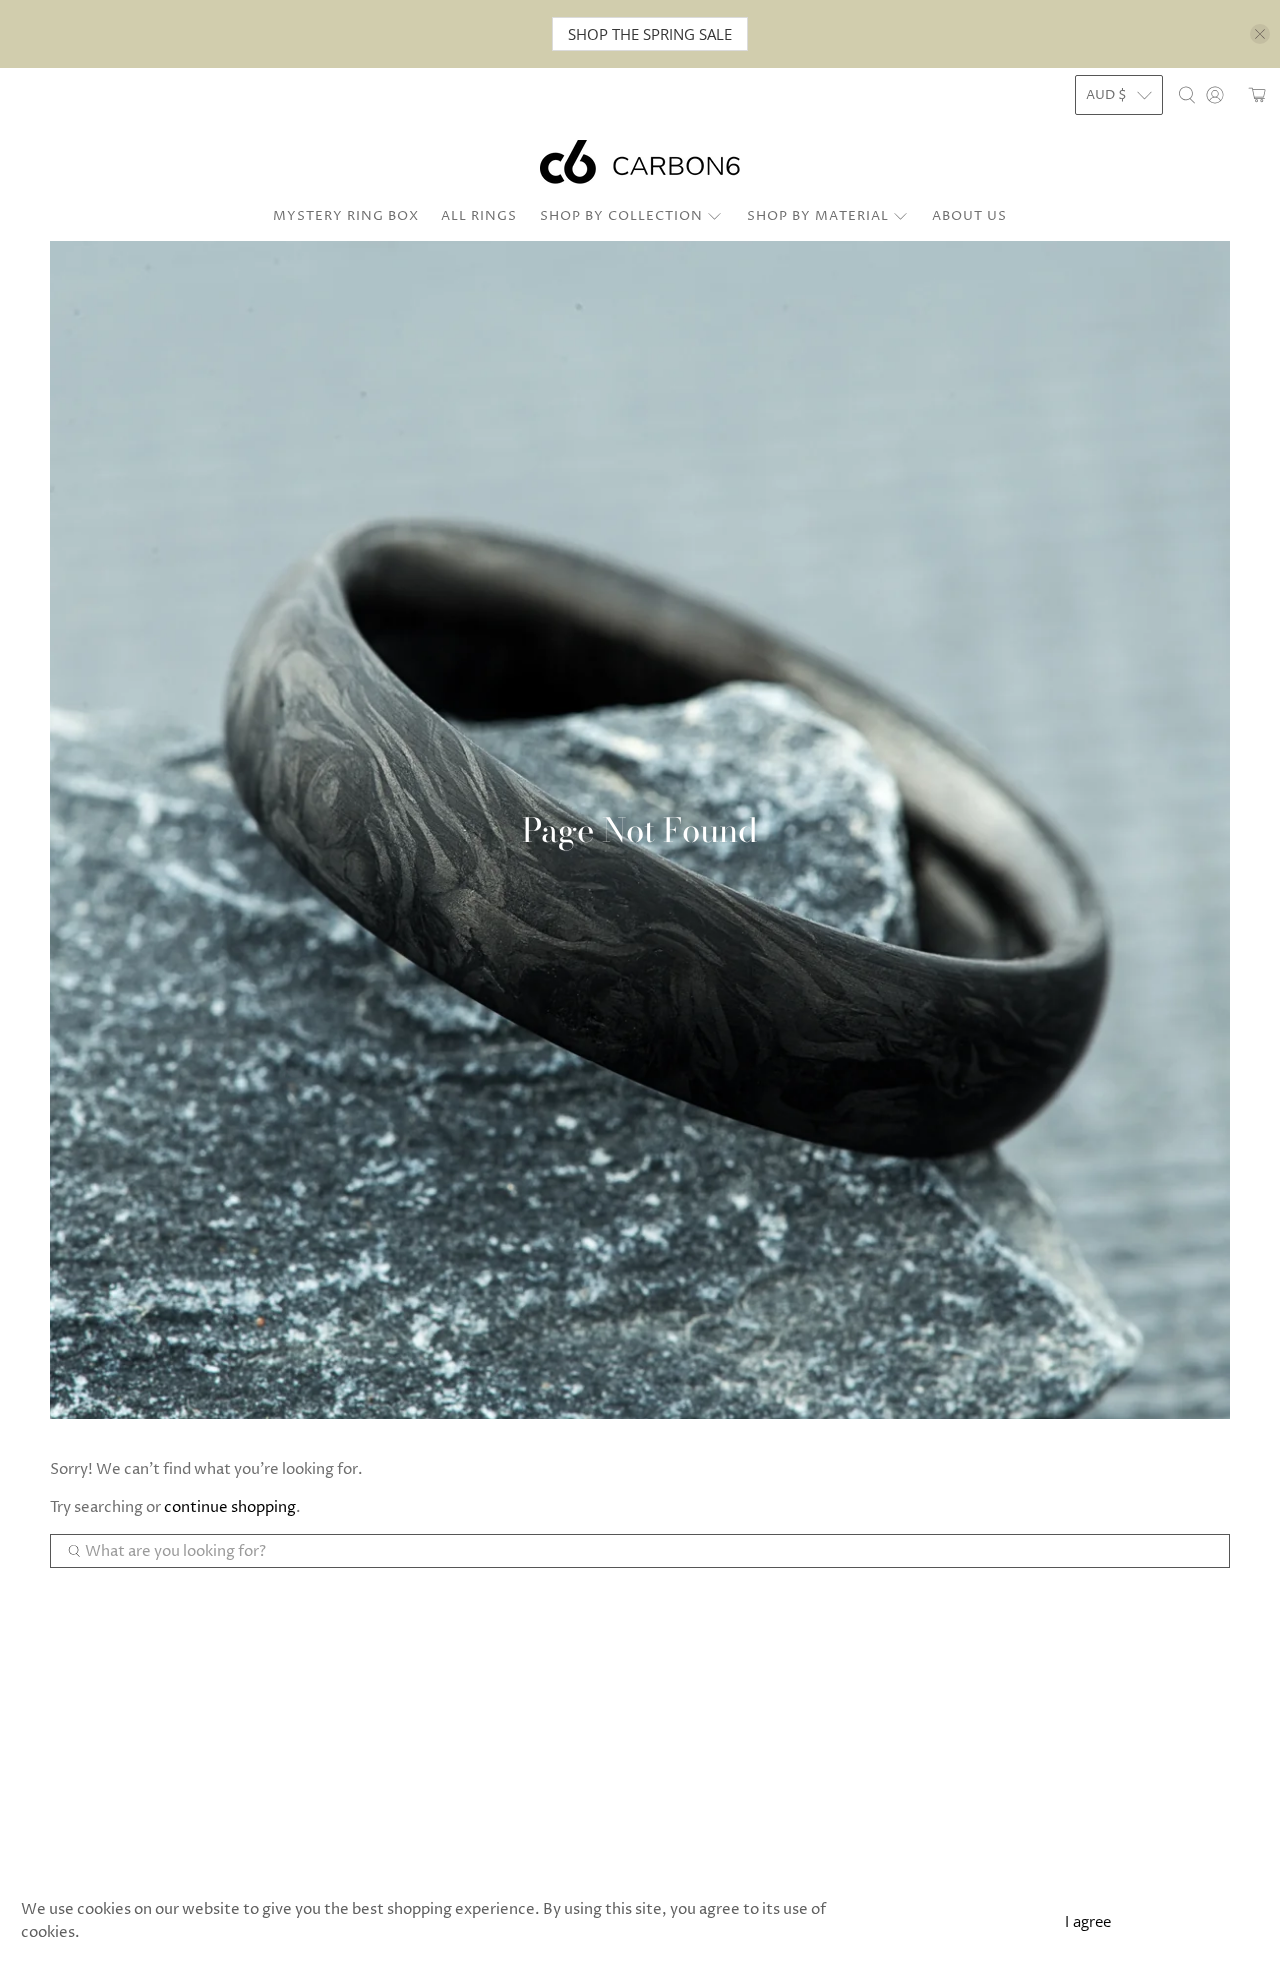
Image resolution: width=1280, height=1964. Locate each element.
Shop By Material (818, 216)
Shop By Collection (621, 216)
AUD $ (1106, 95)
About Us (969, 216)
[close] (1260, 34)
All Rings (479, 216)
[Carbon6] (640, 162)
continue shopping (230, 1507)
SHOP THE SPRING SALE (650, 34)
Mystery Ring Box (346, 216)
